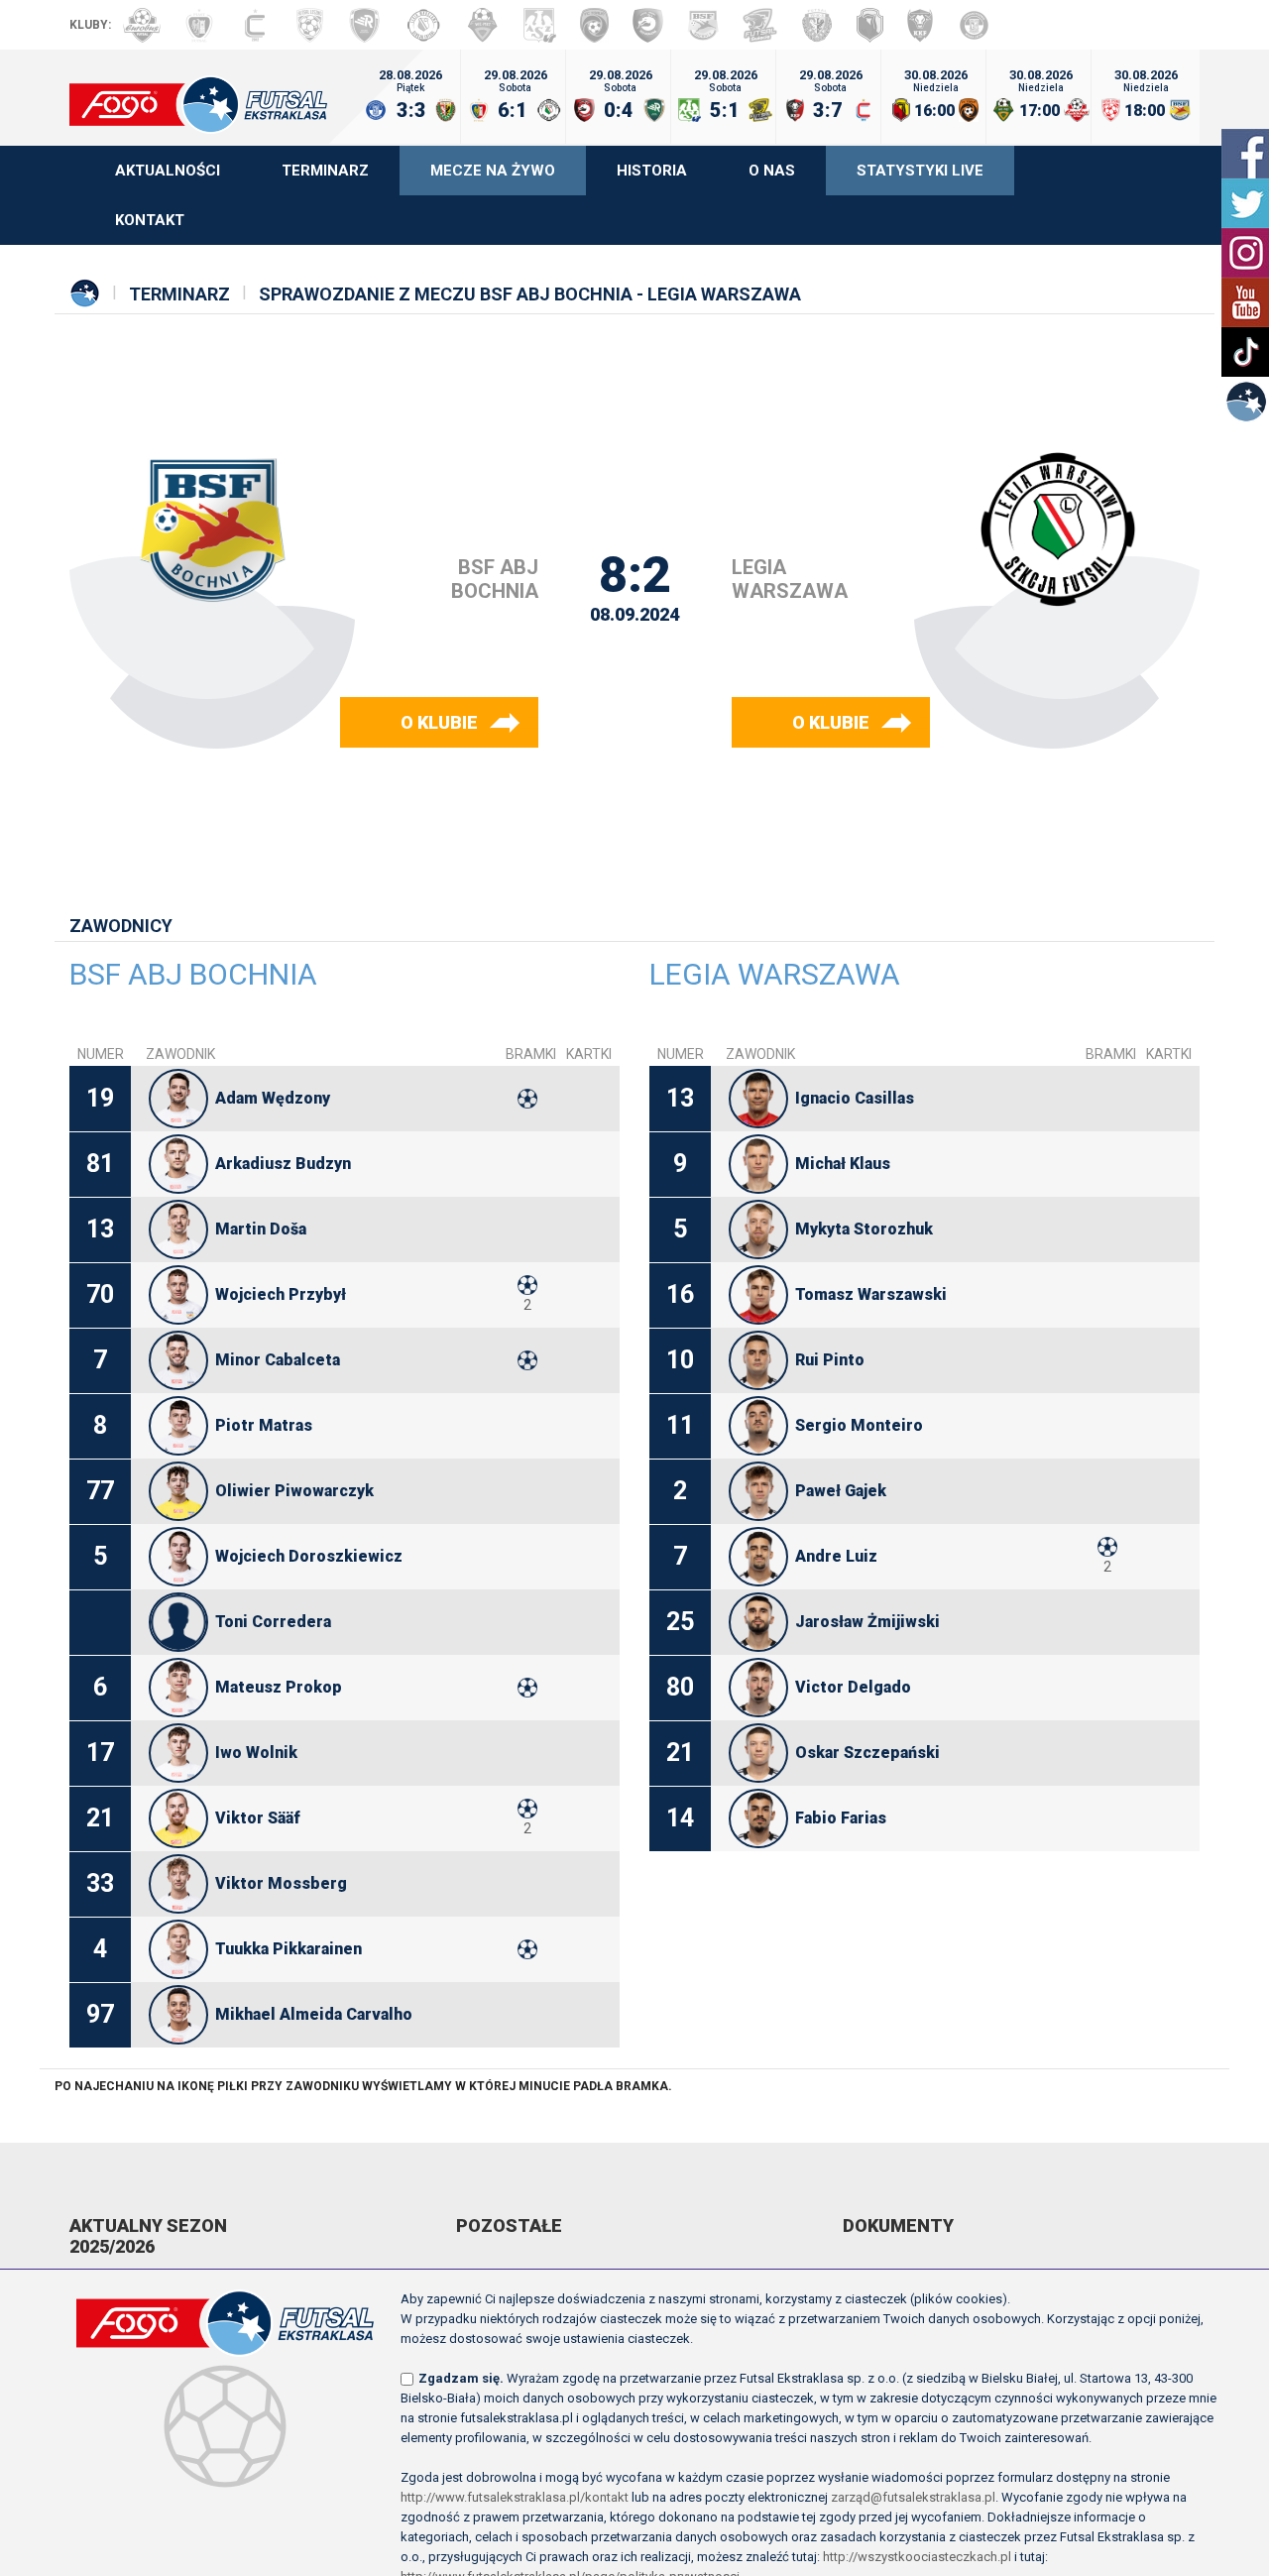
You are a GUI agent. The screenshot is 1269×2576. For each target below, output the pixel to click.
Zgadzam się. (461, 2378)
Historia (652, 171)
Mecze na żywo (493, 171)
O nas (772, 171)
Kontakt (150, 220)
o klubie (439, 722)
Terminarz (325, 171)
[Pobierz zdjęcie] (178, 1099)
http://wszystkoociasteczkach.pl (917, 2557)
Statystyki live (920, 171)
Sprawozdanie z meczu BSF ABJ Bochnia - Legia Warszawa (530, 294)
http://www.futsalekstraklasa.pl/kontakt (515, 2497)
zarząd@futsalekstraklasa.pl (913, 2497)
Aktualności (168, 171)
